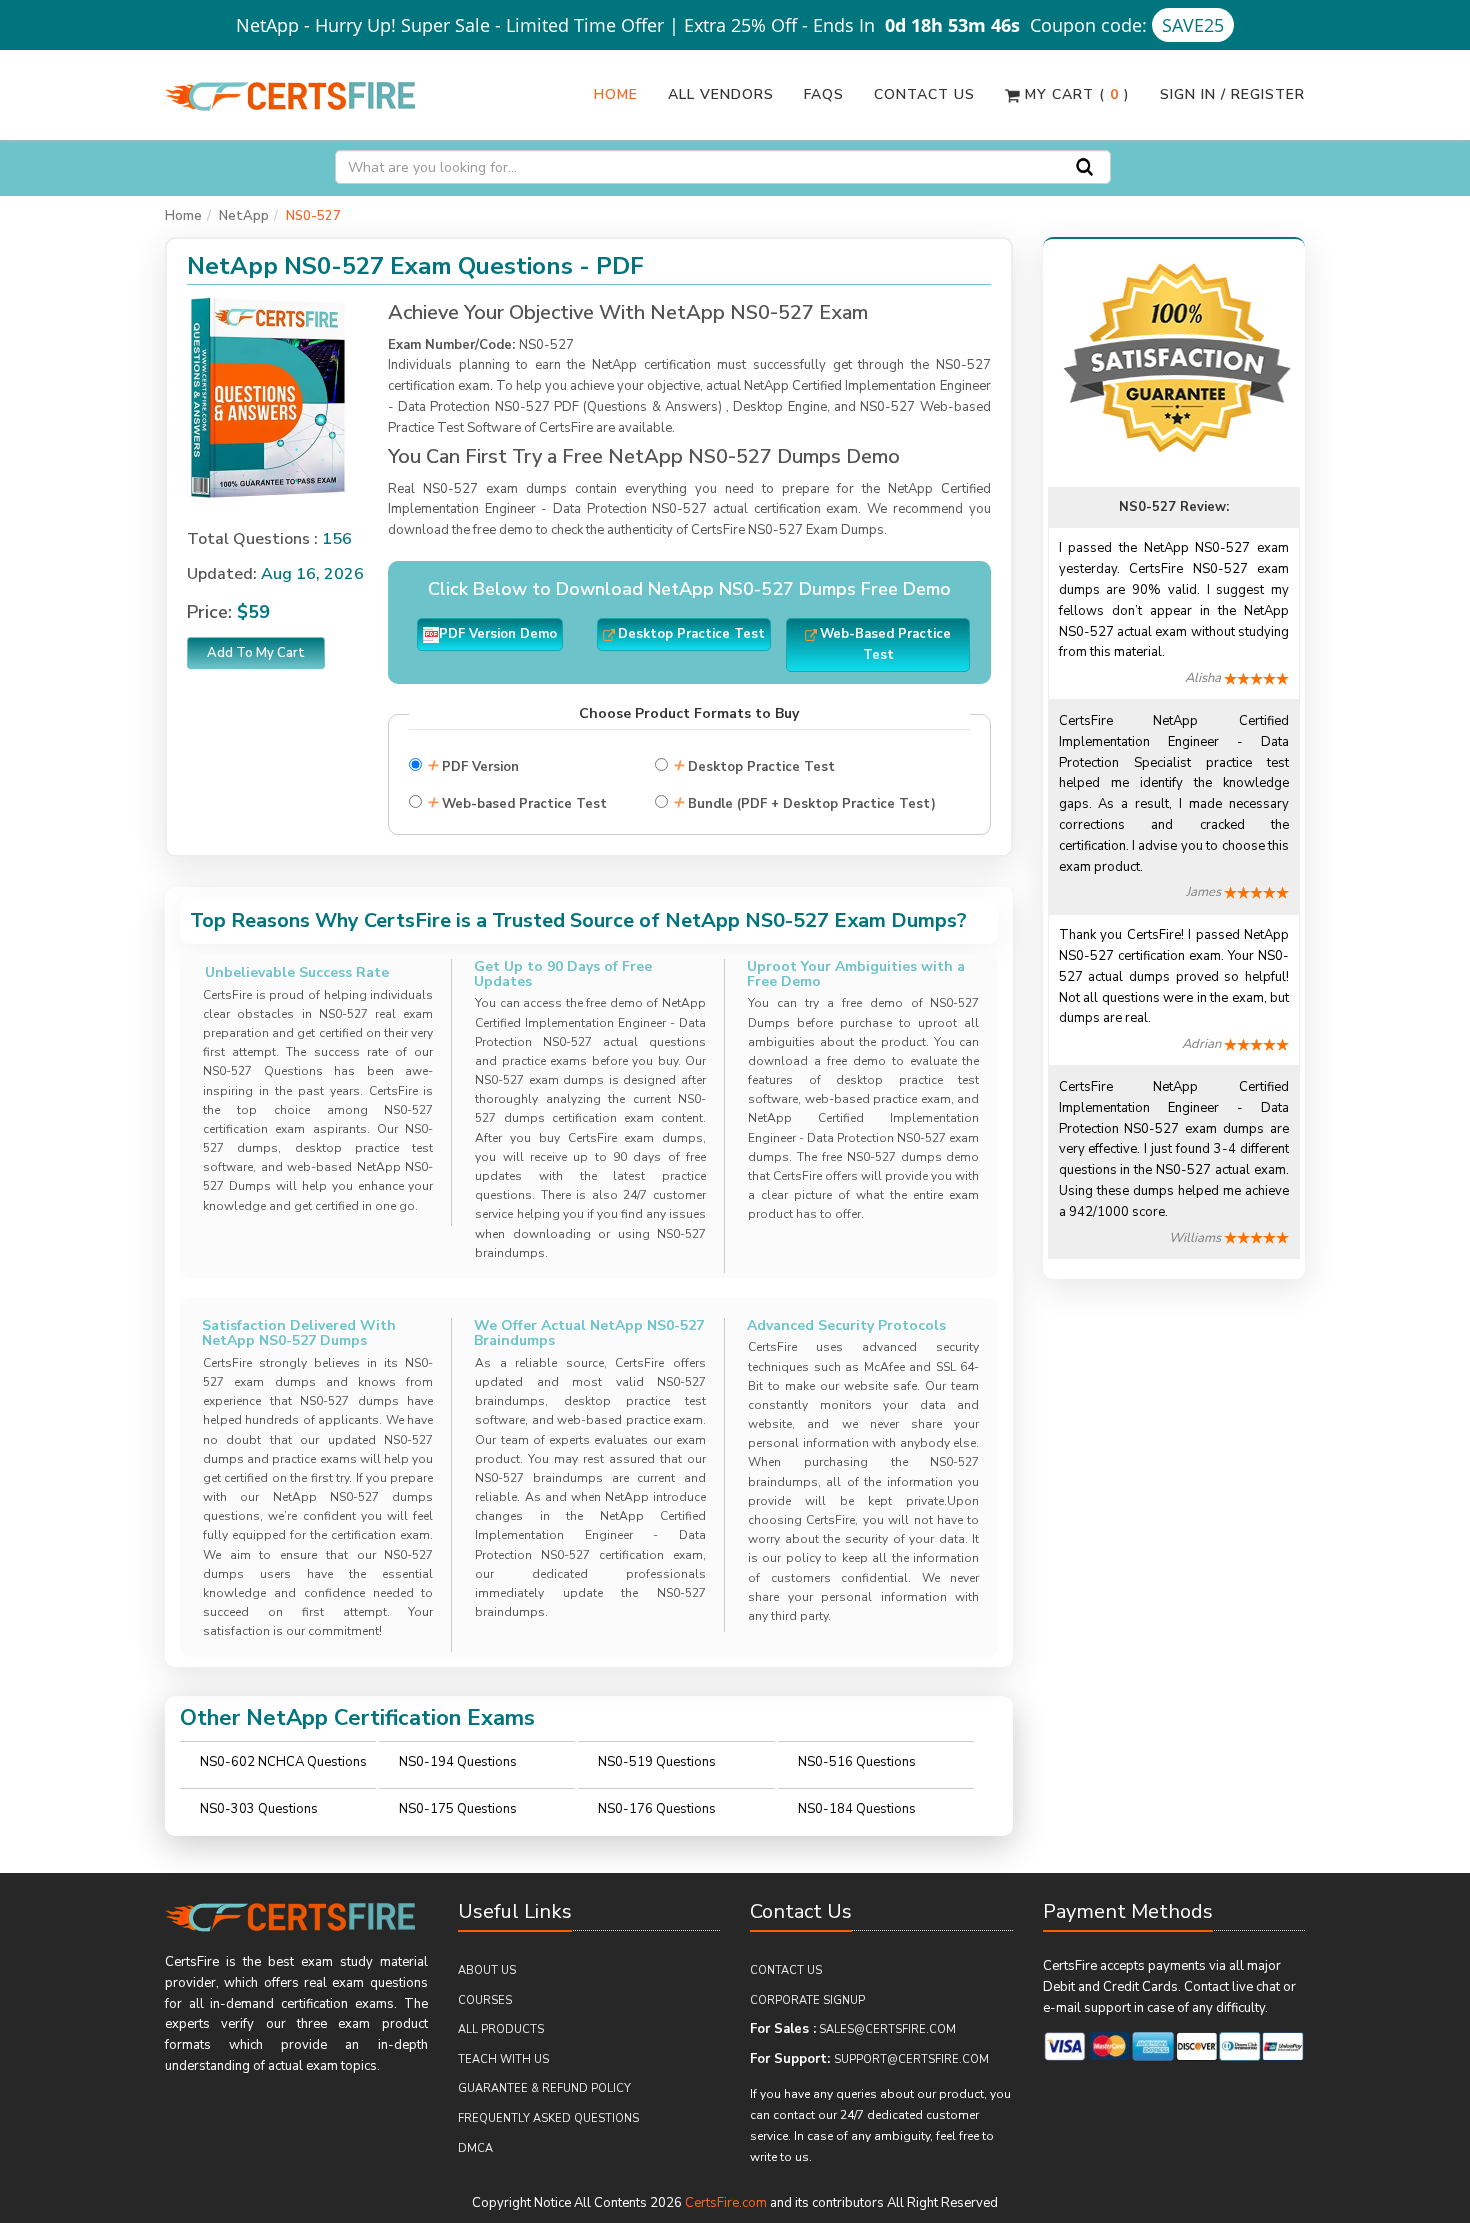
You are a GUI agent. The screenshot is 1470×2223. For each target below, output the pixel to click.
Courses (485, 2000)
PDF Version (472, 764)
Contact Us (924, 94)
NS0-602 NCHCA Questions (283, 1762)
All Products (501, 2029)
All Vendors (721, 94)
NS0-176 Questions (657, 1809)
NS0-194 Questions (458, 1762)
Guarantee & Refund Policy (544, 2088)
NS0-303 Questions (259, 1809)
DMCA (475, 2148)
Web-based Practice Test (516, 801)
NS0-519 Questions (657, 1762)
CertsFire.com (726, 2203)
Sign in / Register (1232, 94)
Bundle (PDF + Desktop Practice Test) (804, 801)
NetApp (244, 216)
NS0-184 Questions (857, 1809)
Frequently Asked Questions (548, 2118)
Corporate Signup (807, 2000)
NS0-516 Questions (857, 1762)
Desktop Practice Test (753, 764)
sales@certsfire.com (887, 2029)
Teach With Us (503, 2059)
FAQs (824, 94)
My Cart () (1075, 94)
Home (616, 94)
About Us (487, 1970)
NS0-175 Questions (458, 1809)
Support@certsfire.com (911, 2059)
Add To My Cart (256, 653)
